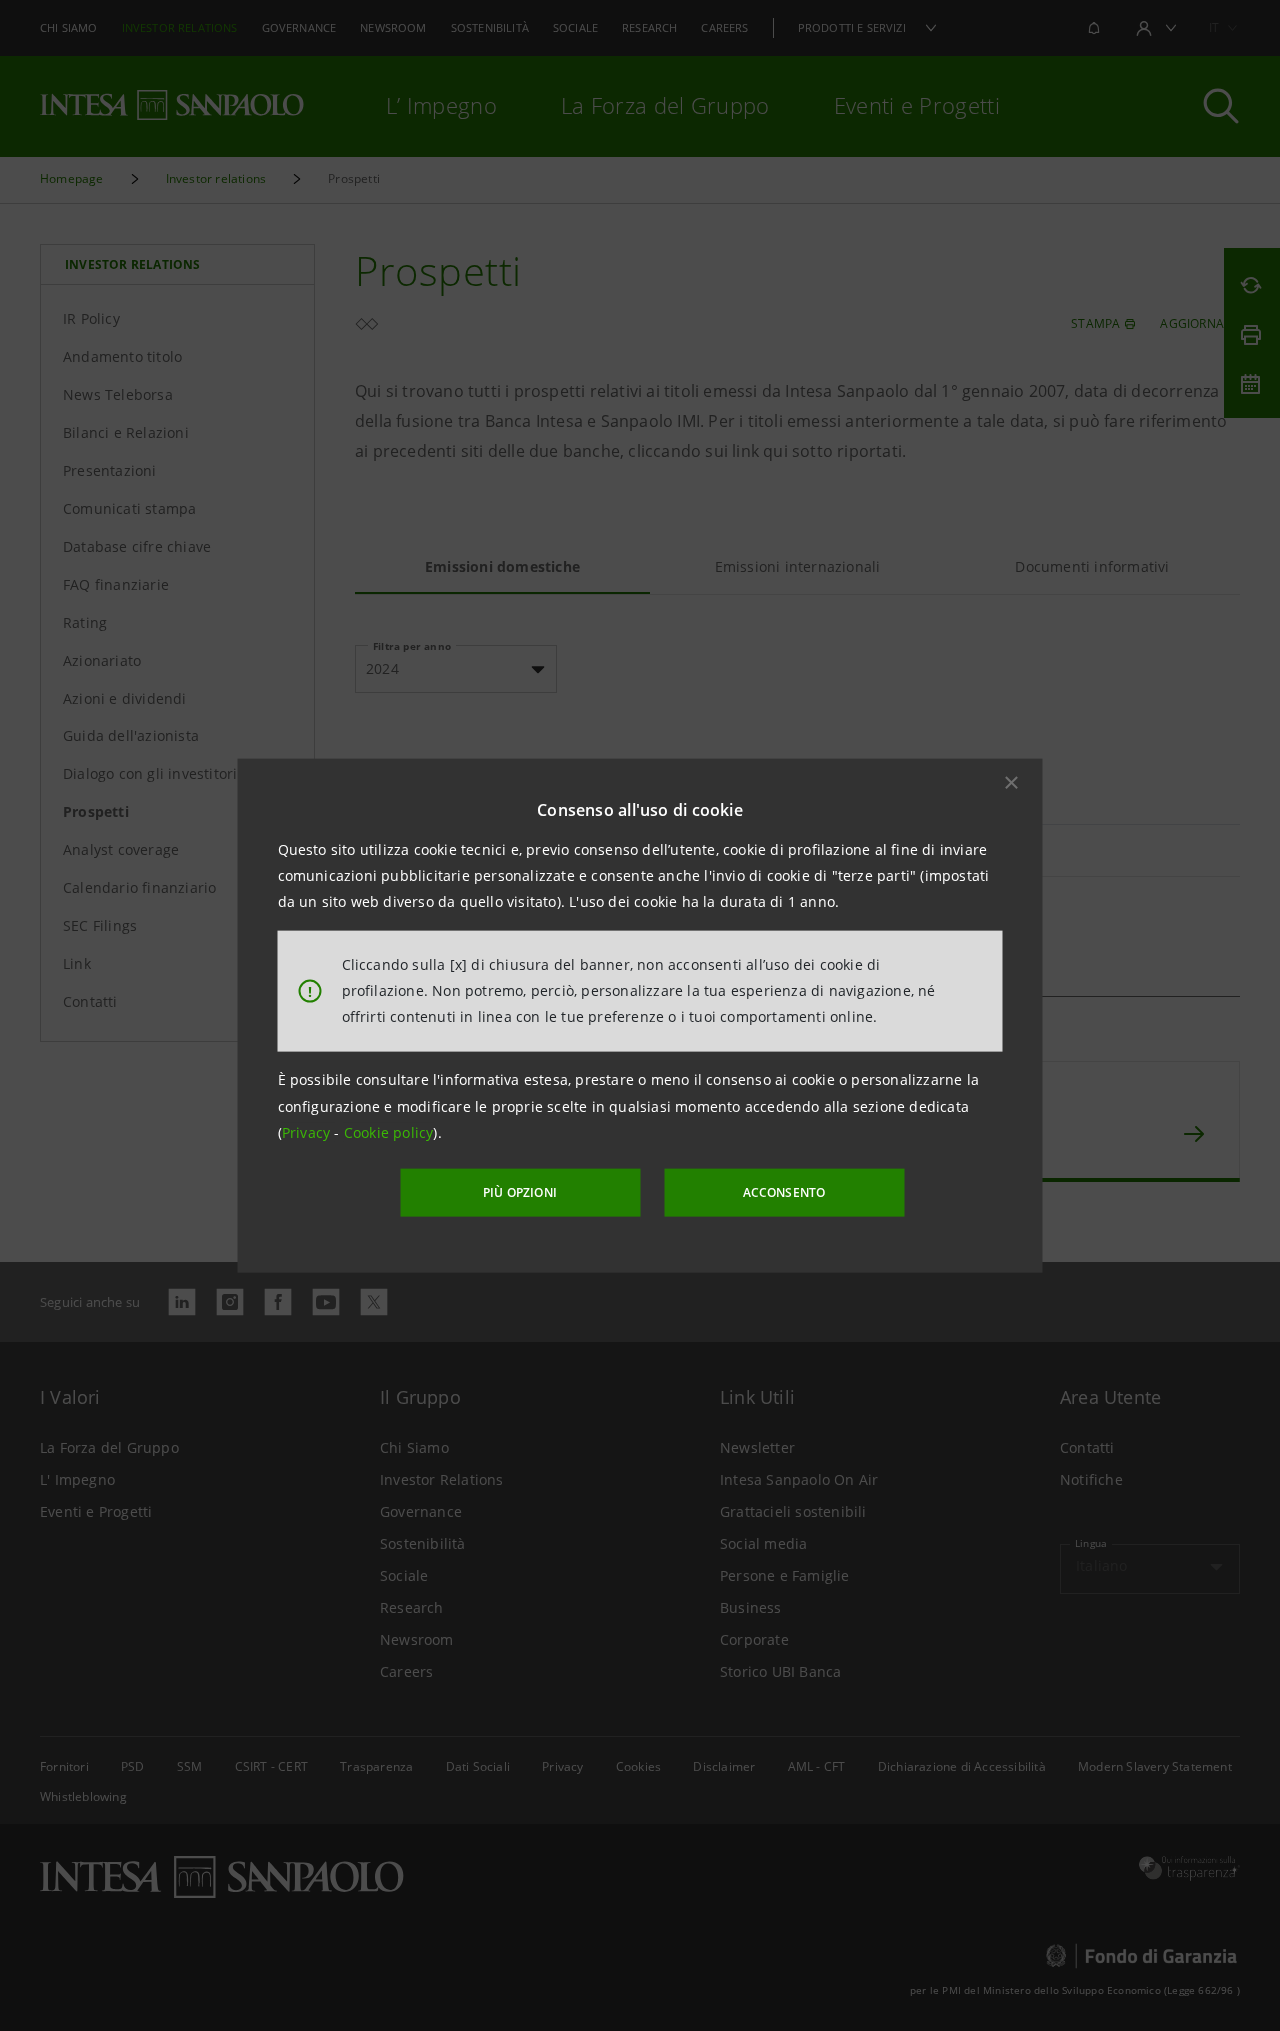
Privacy (308, 1132)
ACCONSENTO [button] (784, 1192)
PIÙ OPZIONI (520, 1192)
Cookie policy (389, 1132)
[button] (1012, 782)
